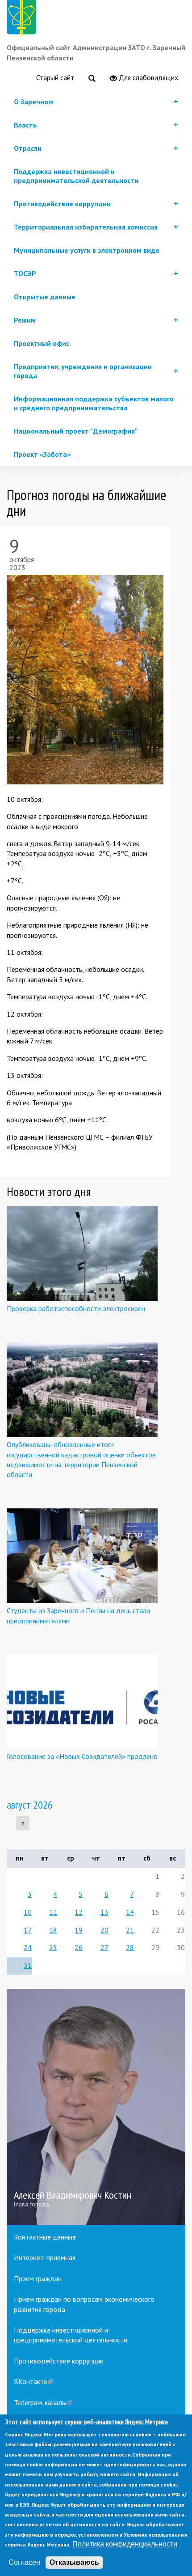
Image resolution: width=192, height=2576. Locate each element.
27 (104, 1947)
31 (28, 1965)
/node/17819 (96, 2107)
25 (53, 1947)
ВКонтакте (33, 2381)
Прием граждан (38, 2278)
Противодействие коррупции (59, 2361)
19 (79, 1930)
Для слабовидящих (148, 77)
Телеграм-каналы (43, 2402)
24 (28, 1947)
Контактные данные (45, 2237)
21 (130, 1930)
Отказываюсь (74, 2562)
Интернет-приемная (45, 2257)
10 (28, 1912)
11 (53, 1912)
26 (79, 1947)
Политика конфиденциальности (125, 2544)
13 (104, 1912)
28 (130, 1947)
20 (104, 1930)
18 (53, 1930)
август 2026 (30, 1805)
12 (79, 1912)
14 (130, 1912)
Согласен (24, 2562)
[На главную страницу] (23, 19)
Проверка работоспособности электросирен (76, 1308)
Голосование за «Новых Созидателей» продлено (82, 1756)
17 (28, 1930)
